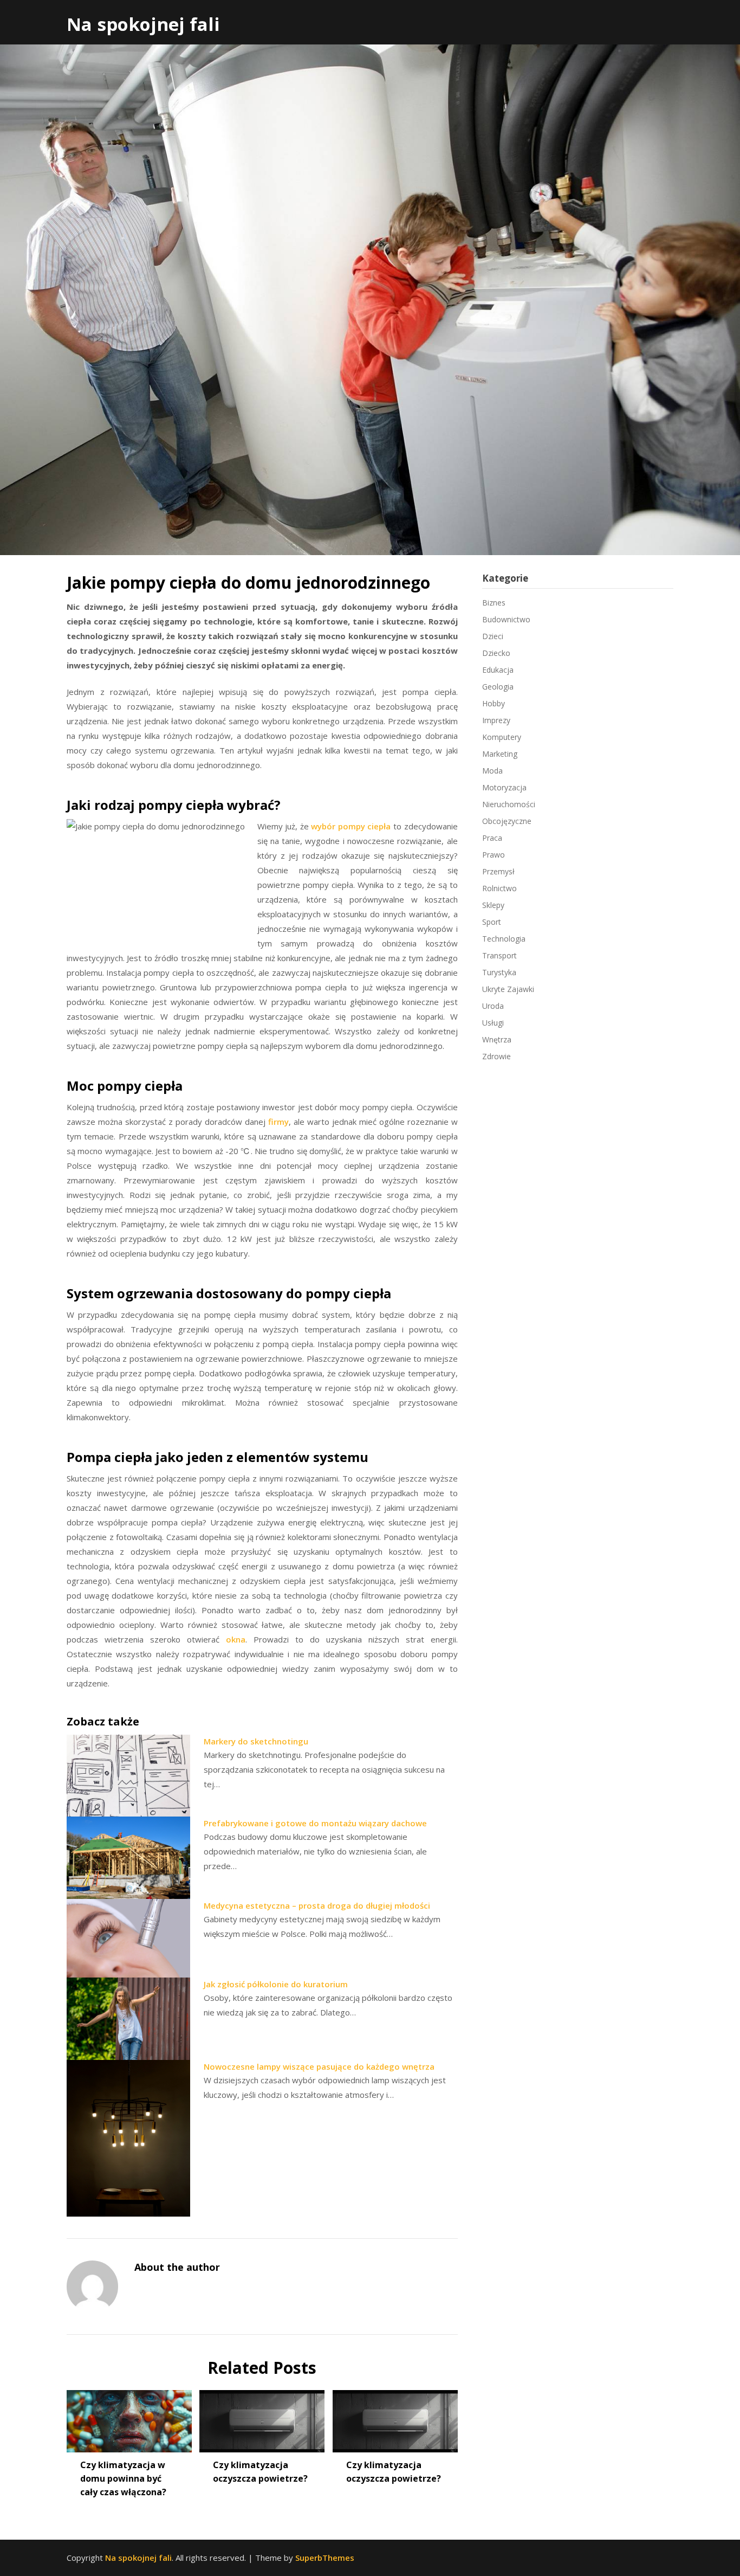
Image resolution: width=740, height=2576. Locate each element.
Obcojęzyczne (507, 821)
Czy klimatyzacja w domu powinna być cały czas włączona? (123, 2478)
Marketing (500, 754)
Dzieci (493, 636)
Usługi (493, 1023)
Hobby (494, 703)
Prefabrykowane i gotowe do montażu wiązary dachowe (315, 1823)
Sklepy (493, 905)
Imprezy (496, 720)
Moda (492, 771)
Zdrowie (496, 1056)
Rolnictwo (499, 888)
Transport (499, 955)
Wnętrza (497, 1039)
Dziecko (496, 653)
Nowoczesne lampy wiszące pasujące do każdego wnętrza (319, 2066)
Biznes (494, 603)
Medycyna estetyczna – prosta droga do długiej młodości (317, 1905)
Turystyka (499, 972)
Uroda (493, 1006)
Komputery (502, 737)
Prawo (494, 855)
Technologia (504, 939)
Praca (492, 838)
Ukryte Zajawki (508, 989)
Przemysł (498, 871)
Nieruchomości (509, 804)
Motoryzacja (504, 787)
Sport (492, 922)
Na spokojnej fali (143, 24)
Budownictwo (506, 619)
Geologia (498, 687)
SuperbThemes (325, 2558)
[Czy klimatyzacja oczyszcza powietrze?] (262, 2417)
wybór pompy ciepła (351, 826)
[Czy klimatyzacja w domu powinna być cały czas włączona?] (129, 2417)
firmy (278, 1122)
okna (236, 1639)
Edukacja (498, 670)
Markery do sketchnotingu (256, 1741)
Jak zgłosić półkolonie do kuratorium (276, 1984)
